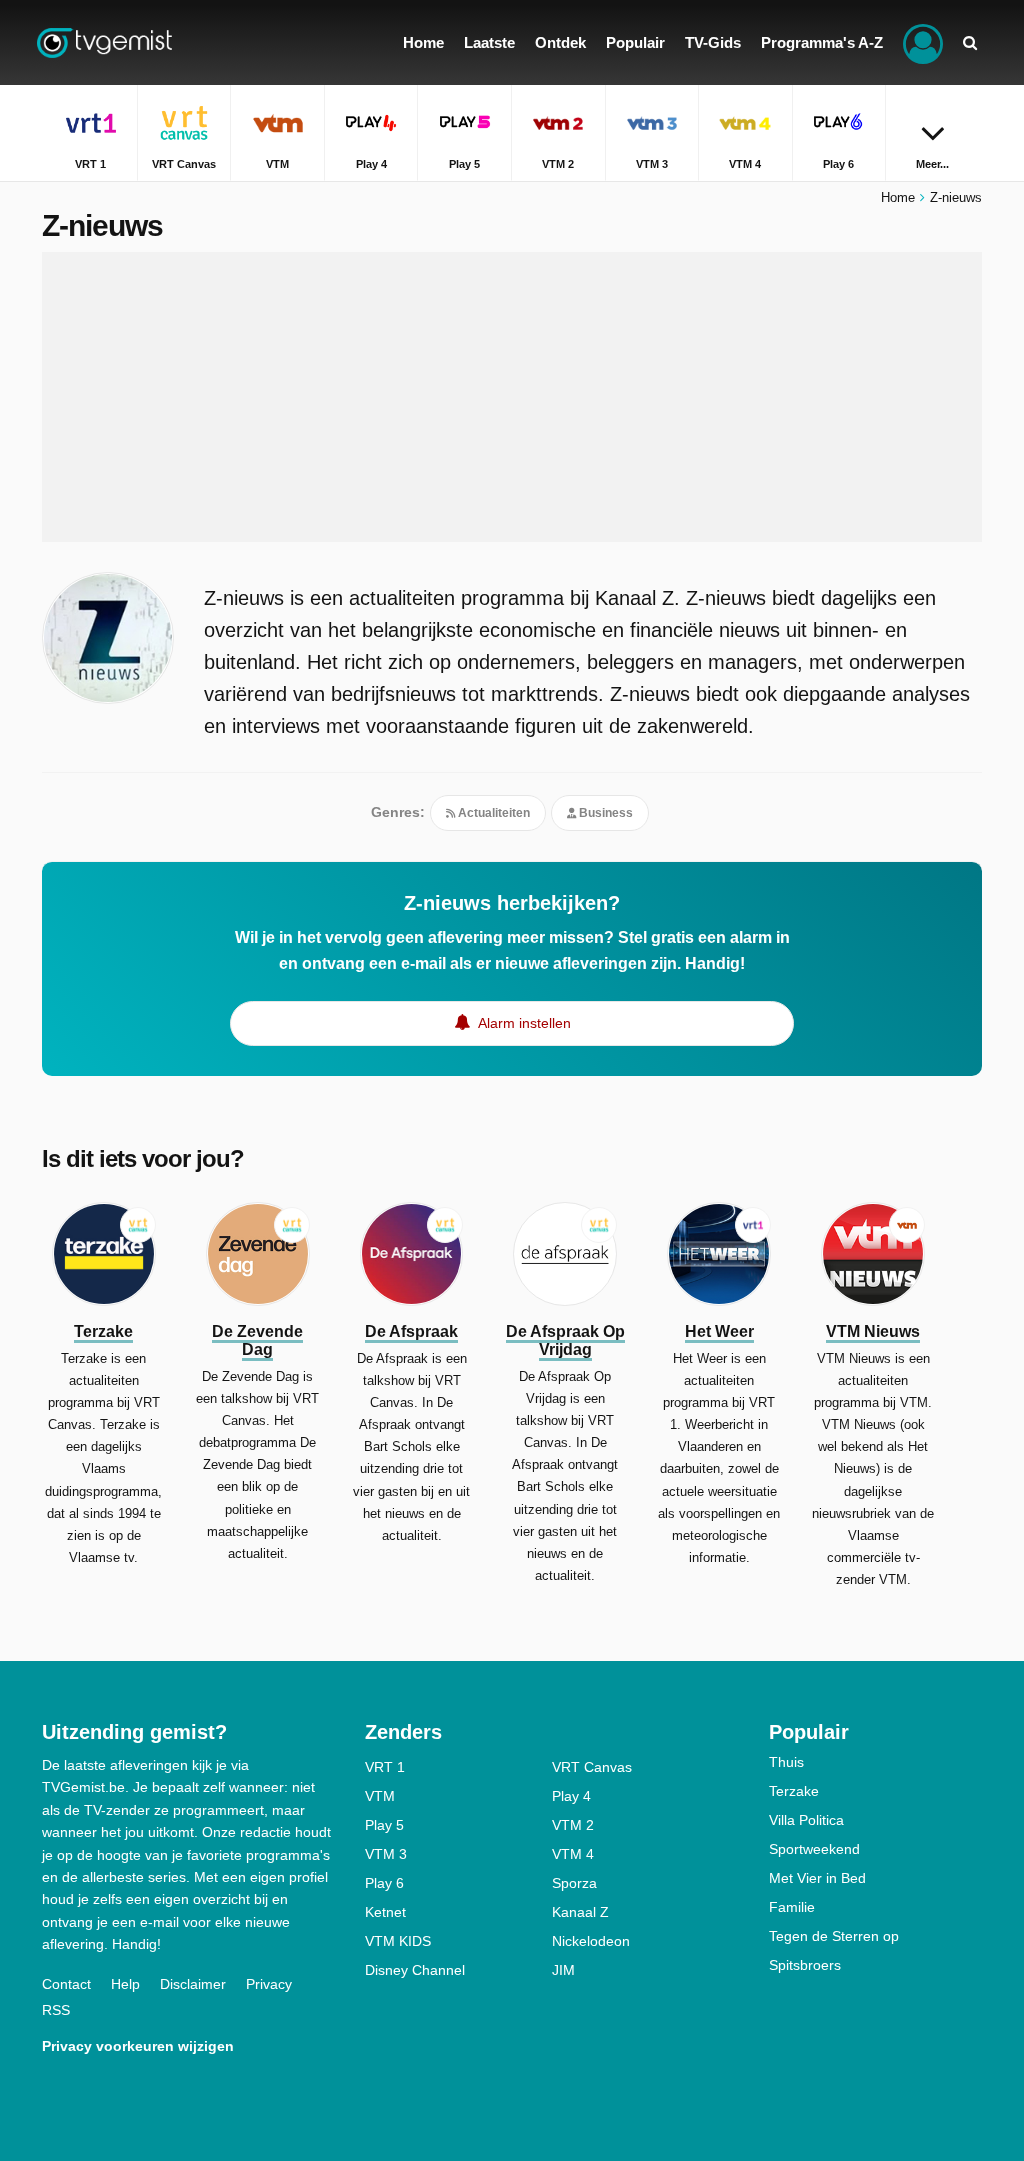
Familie (792, 1907)
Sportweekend (814, 1849)
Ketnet (385, 1912)
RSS (56, 2010)
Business (604, 813)
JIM (563, 1970)
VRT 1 (385, 1767)
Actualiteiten (492, 813)
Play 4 (571, 1796)
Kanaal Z (580, 1912)
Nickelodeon (591, 1941)
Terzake (794, 1791)
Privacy (269, 1984)
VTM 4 (573, 1854)
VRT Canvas (592, 1767)
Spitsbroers (805, 1965)
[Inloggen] (923, 42)
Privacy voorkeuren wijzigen (138, 2046)
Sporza (574, 1883)
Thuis (786, 1762)
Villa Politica (806, 1820)
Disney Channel (415, 1970)
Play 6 (384, 1883)
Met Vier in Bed (817, 1878)
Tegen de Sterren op (834, 1936)
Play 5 (384, 1825)
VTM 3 (386, 1854)
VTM (380, 1796)
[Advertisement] (512, 397)
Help (125, 1984)
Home (898, 197)
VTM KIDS (398, 1941)
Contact (66, 1984)
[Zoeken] (970, 42)
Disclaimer (193, 1984)
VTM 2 (573, 1825)
